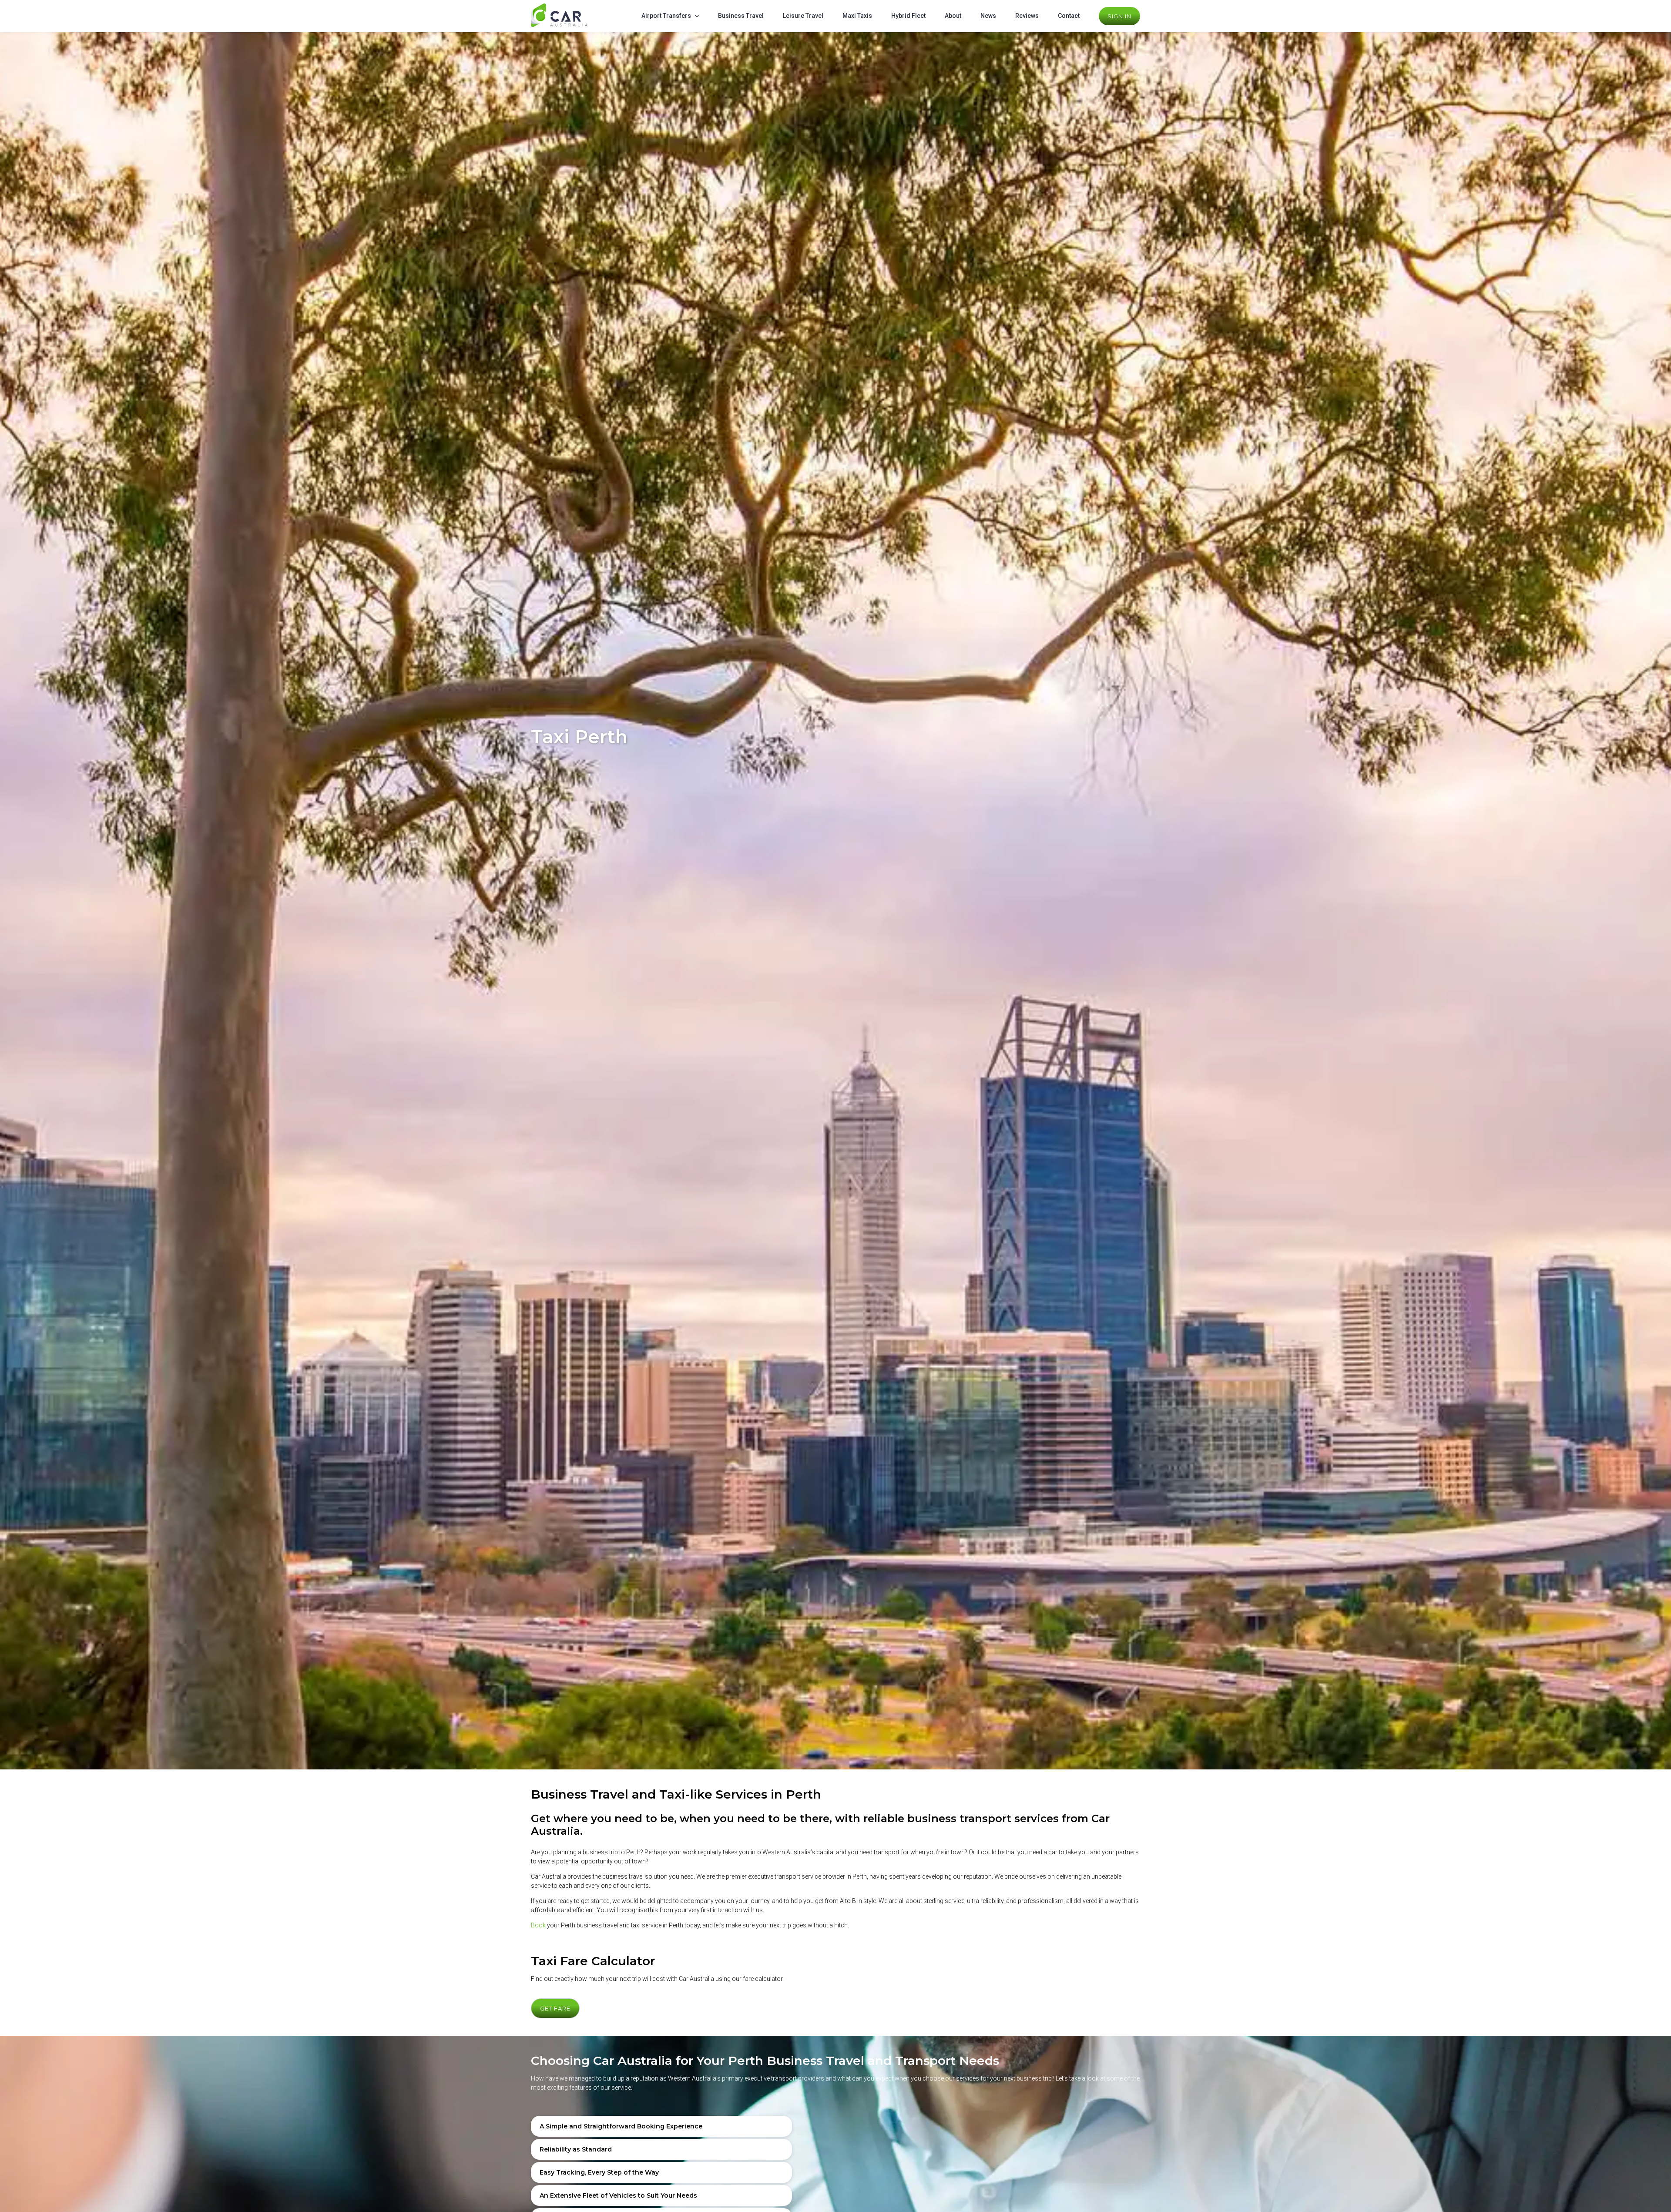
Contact (1069, 16)
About (953, 16)
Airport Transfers (666, 16)
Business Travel (741, 16)
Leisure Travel (803, 16)
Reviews (1027, 16)
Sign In (1119, 16)
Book (538, 1925)
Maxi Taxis (857, 16)
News (988, 16)
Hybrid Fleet (908, 16)
